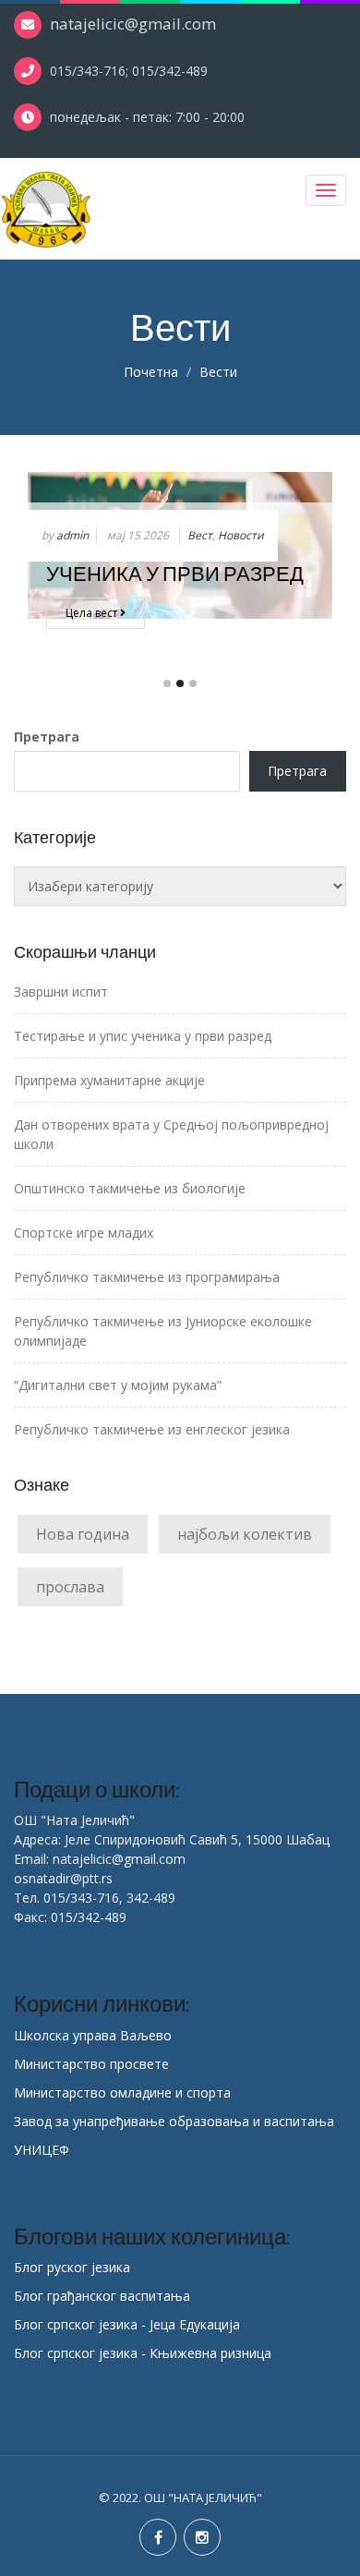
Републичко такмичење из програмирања (147, 1277)
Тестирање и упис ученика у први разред (143, 1036)
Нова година (83, 1534)
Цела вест (93, 613)
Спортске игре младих (84, 1233)
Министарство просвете (91, 2064)
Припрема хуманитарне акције (109, 1080)
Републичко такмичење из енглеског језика (152, 1429)
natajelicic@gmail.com (133, 24)
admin (72, 535)
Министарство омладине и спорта (122, 2092)
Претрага (47, 737)
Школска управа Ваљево (93, 2035)
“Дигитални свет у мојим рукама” (118, 1385)
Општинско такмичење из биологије (130, 1188)
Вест (200, 535)
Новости (241, 535)
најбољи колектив (245, 1534)
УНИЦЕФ (42, 2150)
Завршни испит (61, 992)
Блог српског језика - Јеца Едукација (127, 2324)
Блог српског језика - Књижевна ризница (143, 2353)
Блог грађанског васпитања (102, 2296)
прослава (70, 1587)
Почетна (151, 372)
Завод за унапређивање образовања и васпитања (174, 2121)
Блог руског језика (72, 2267)
